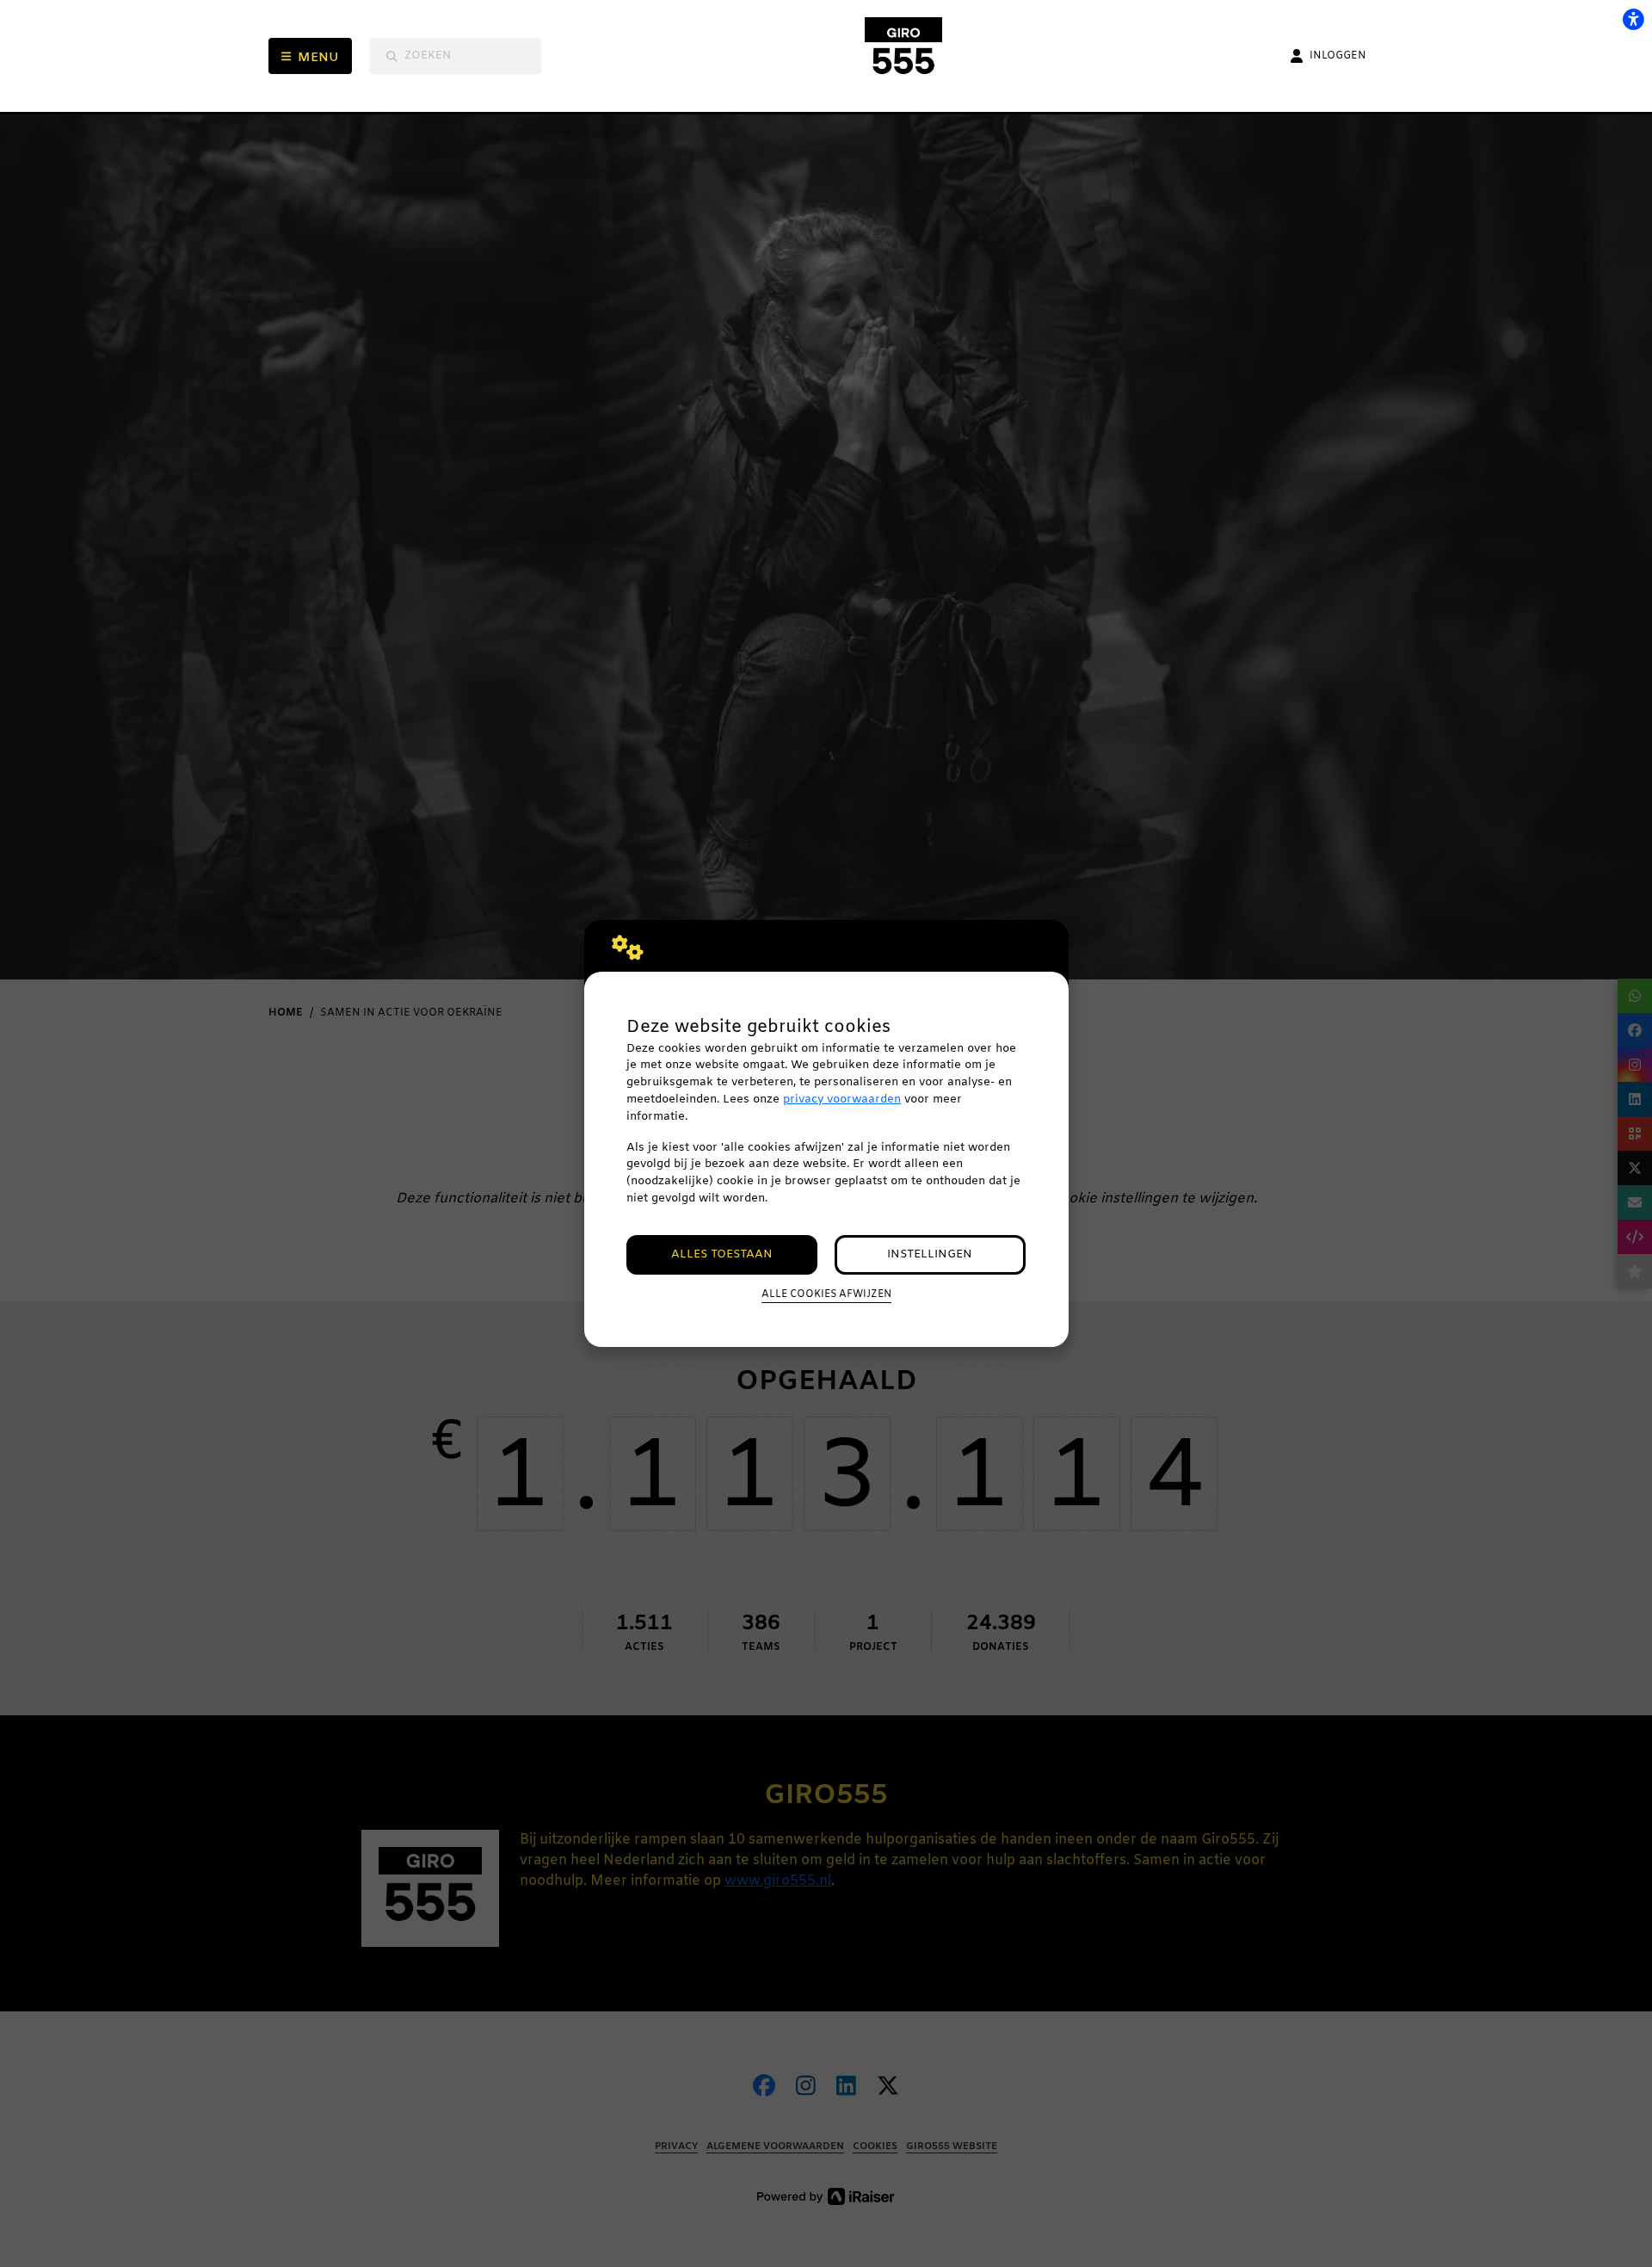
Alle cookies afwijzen (826, 1294)
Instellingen (930, 1254)
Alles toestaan (722, 1254)
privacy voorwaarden (842, 1100)
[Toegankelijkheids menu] (1633, 19)
